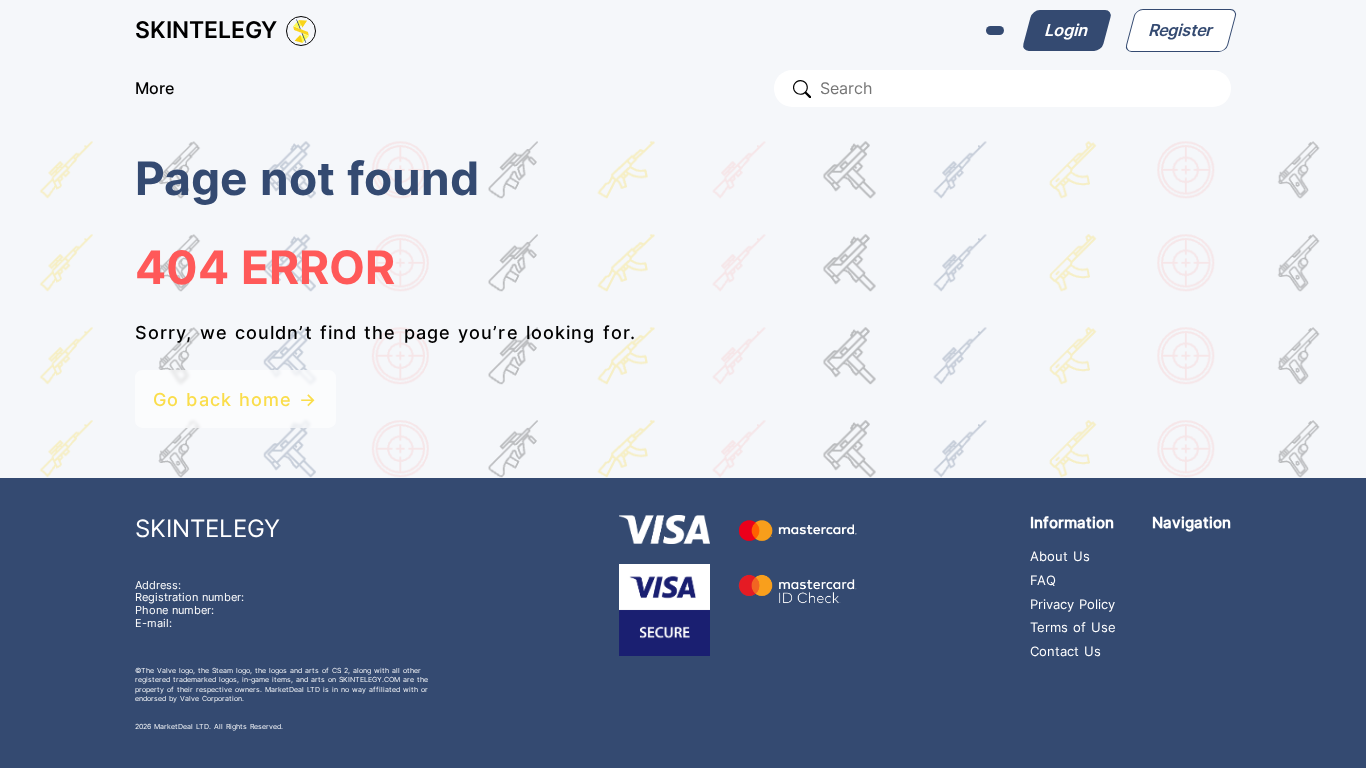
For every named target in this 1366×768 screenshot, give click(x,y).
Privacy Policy (1072, 605)
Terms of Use (1073, 628)
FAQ (1043, 581)
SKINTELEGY (207, 528)
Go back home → (235, 399)
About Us (1060, 557)
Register (1180, 30)
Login (1067, 30)
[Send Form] (802, 89)
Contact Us (1065, 652)
